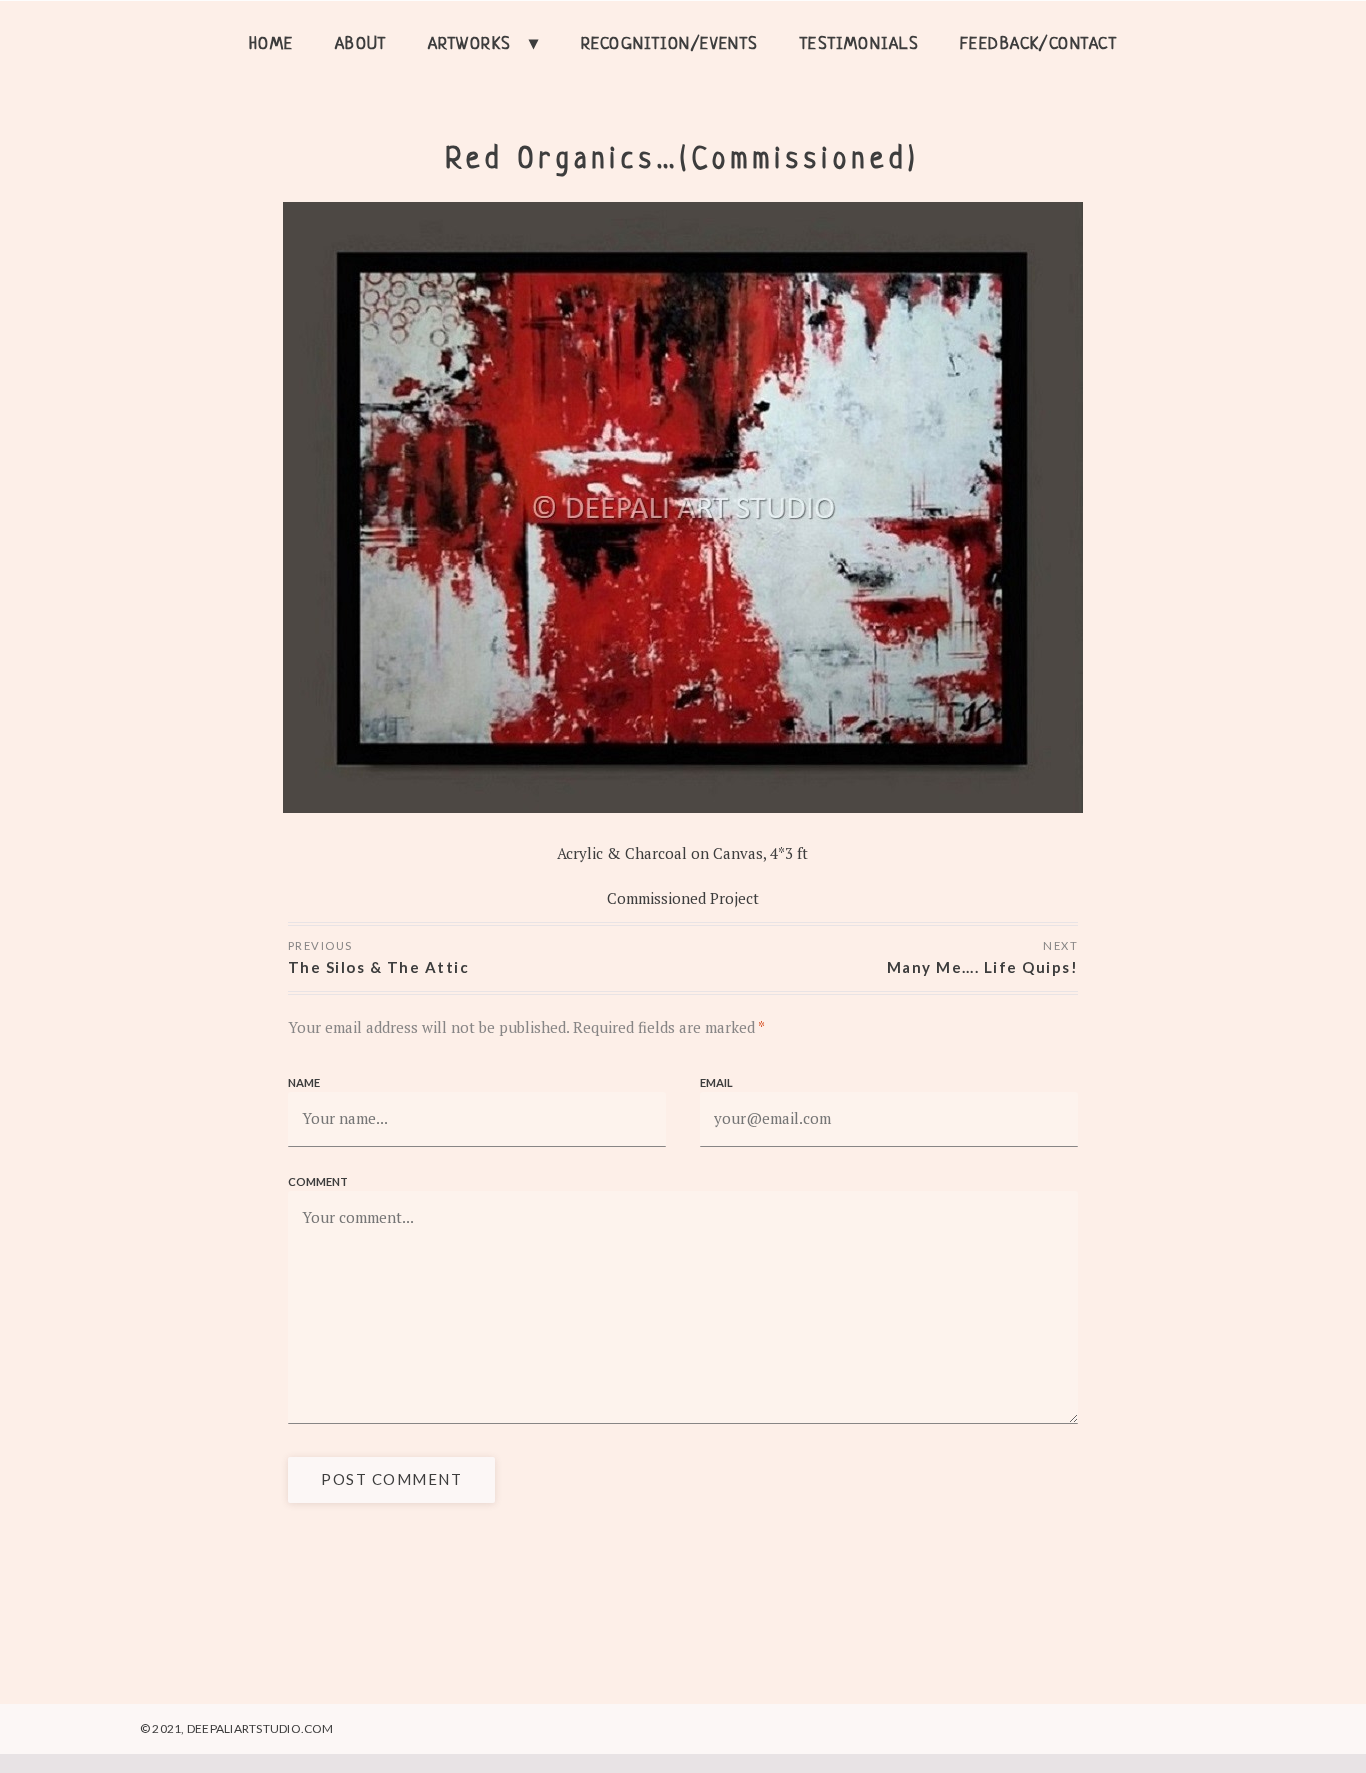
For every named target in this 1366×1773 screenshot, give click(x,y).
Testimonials (859, 44)
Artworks (470, 44)
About (361, 44)
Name (304, 1082)
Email (716, 1082)
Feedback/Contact (1038, 44)
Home (271, 44)
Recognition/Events (670, 44)
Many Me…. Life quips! (982, 967)
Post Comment (391, 1479)
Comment (318, 1181)
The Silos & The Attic (379, 967)
